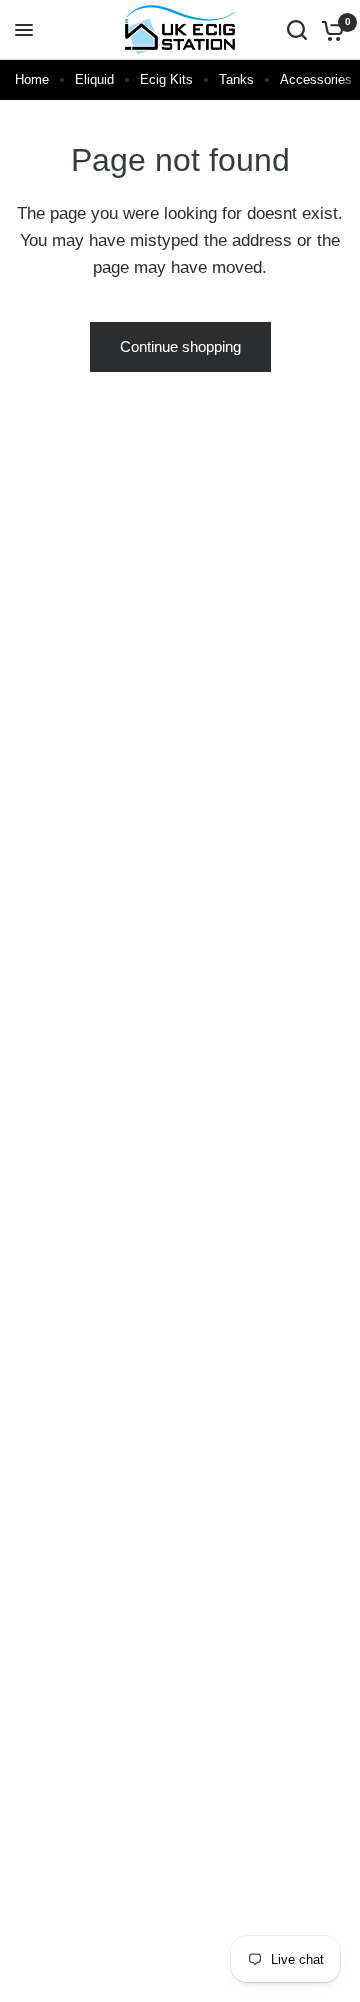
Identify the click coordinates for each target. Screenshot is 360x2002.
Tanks (236, 79)
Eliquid (94, 79)
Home (32, 79)
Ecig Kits (166, 79)
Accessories (316, 79)
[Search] (297, 30)
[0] (329, 30)
